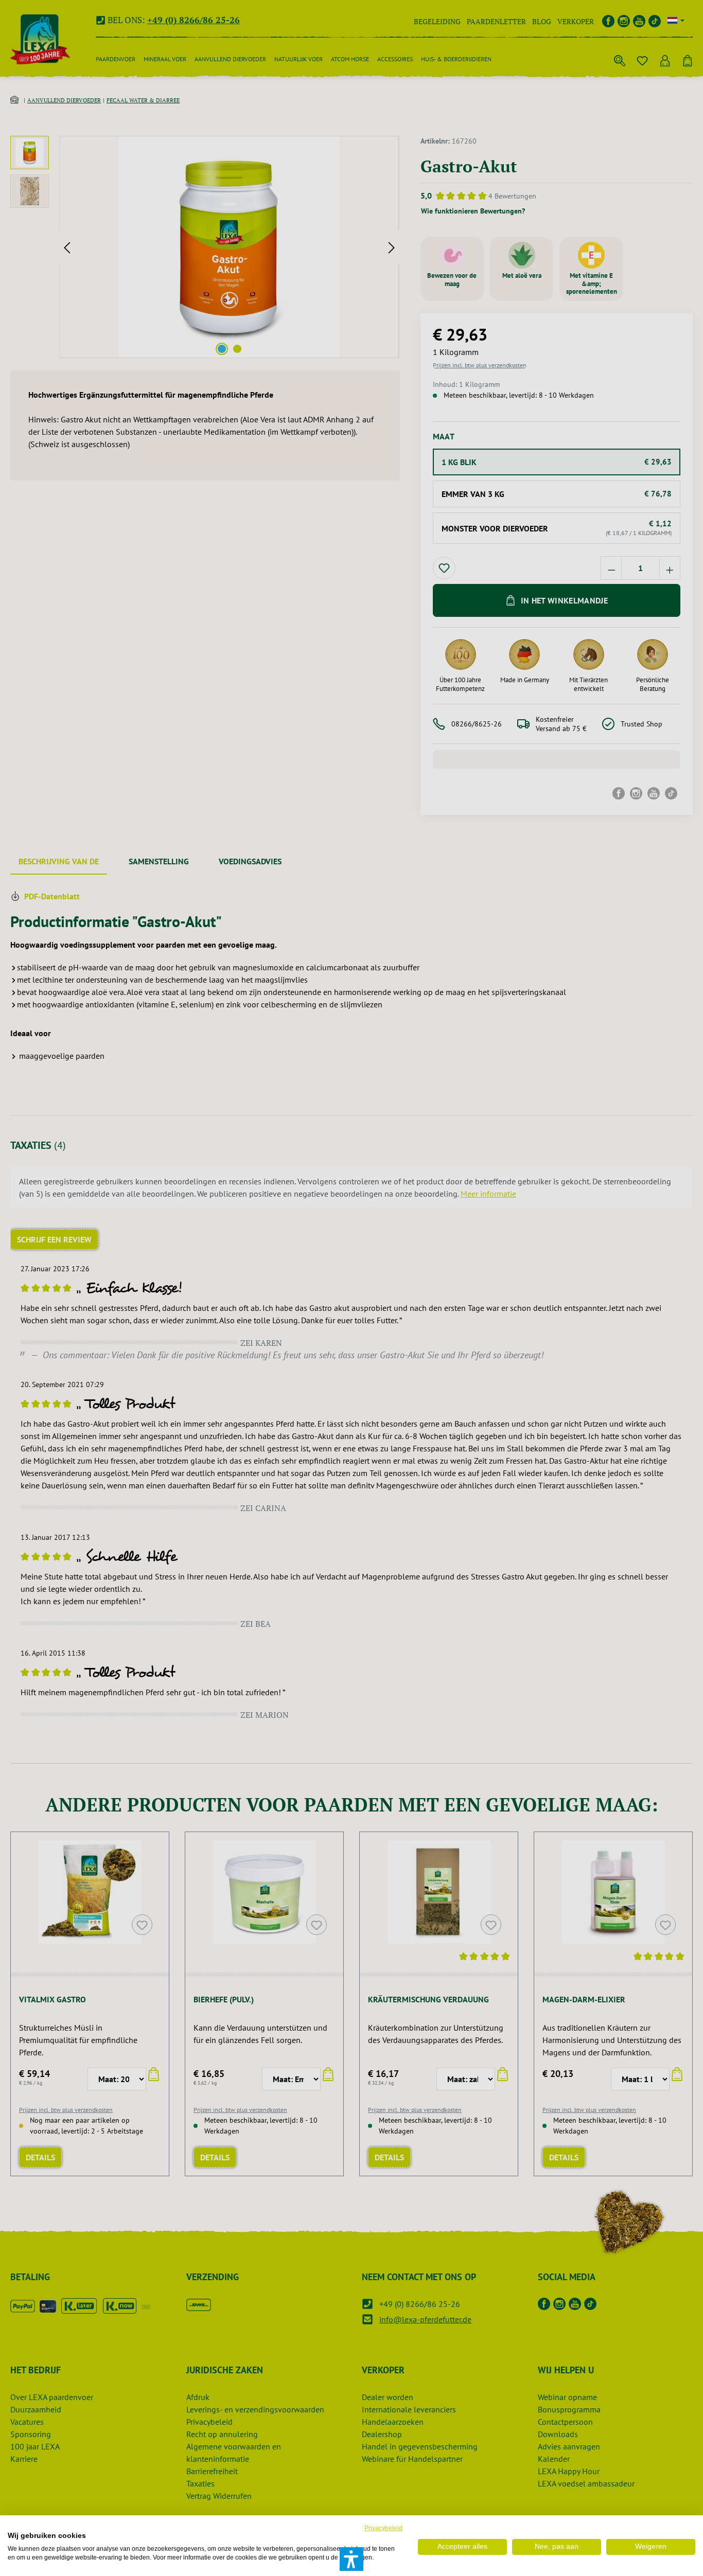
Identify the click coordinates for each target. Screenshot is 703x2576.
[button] (351, 2559)
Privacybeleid (383, 2528)
